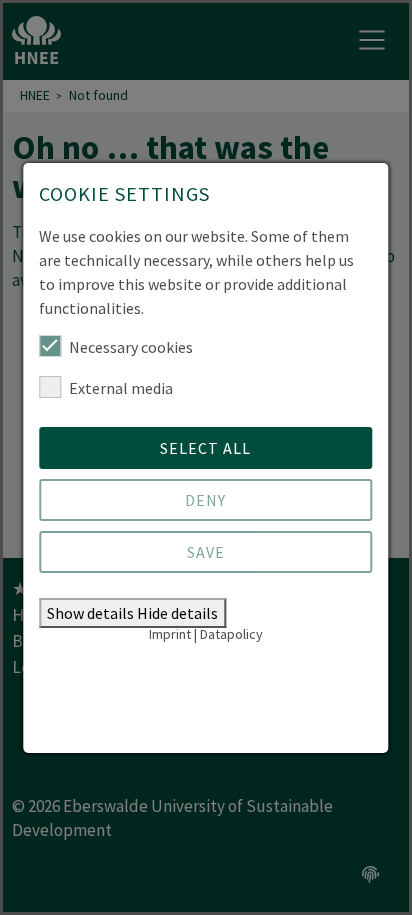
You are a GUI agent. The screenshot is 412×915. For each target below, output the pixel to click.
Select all (205, 448)
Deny (205, 500)
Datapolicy (231, 634)
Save (206, 552)
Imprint (170, 634)
